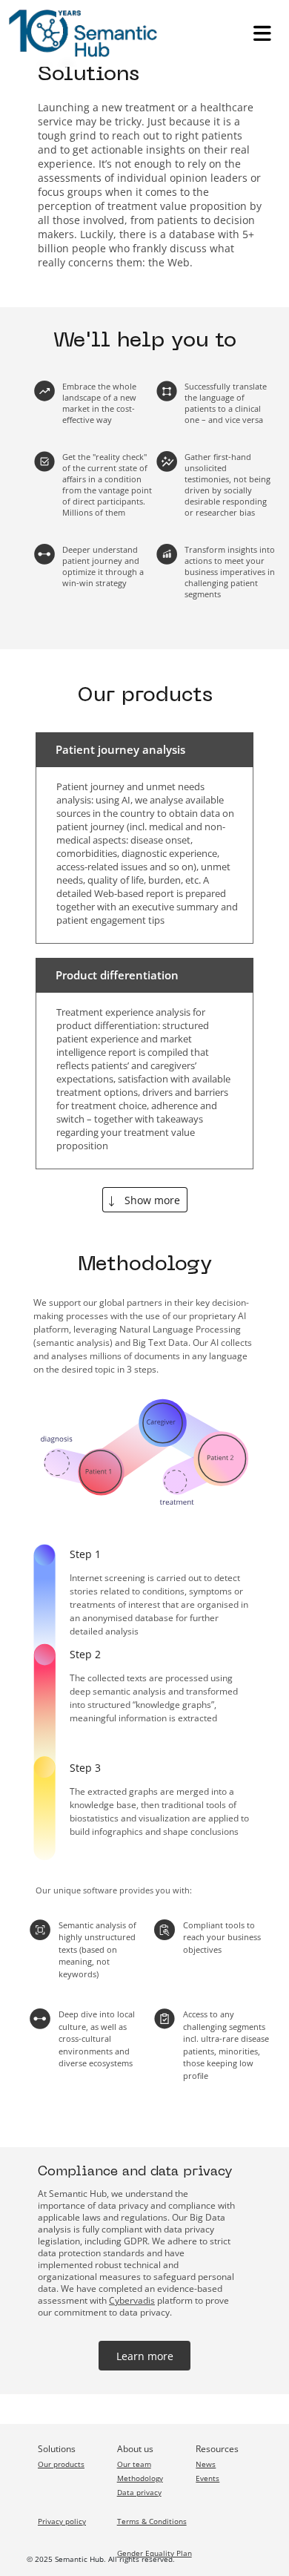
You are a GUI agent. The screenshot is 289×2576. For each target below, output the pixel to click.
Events (207, 2478)
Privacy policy (62, 2521)
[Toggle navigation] (262, 33)
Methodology (140, 2478)
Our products (61, 2464)
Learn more (145, 2356)
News (206, 2464)
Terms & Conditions (152, 2521)
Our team (134, 2464)
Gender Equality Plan (155, 2553)
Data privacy (139, 2492)
